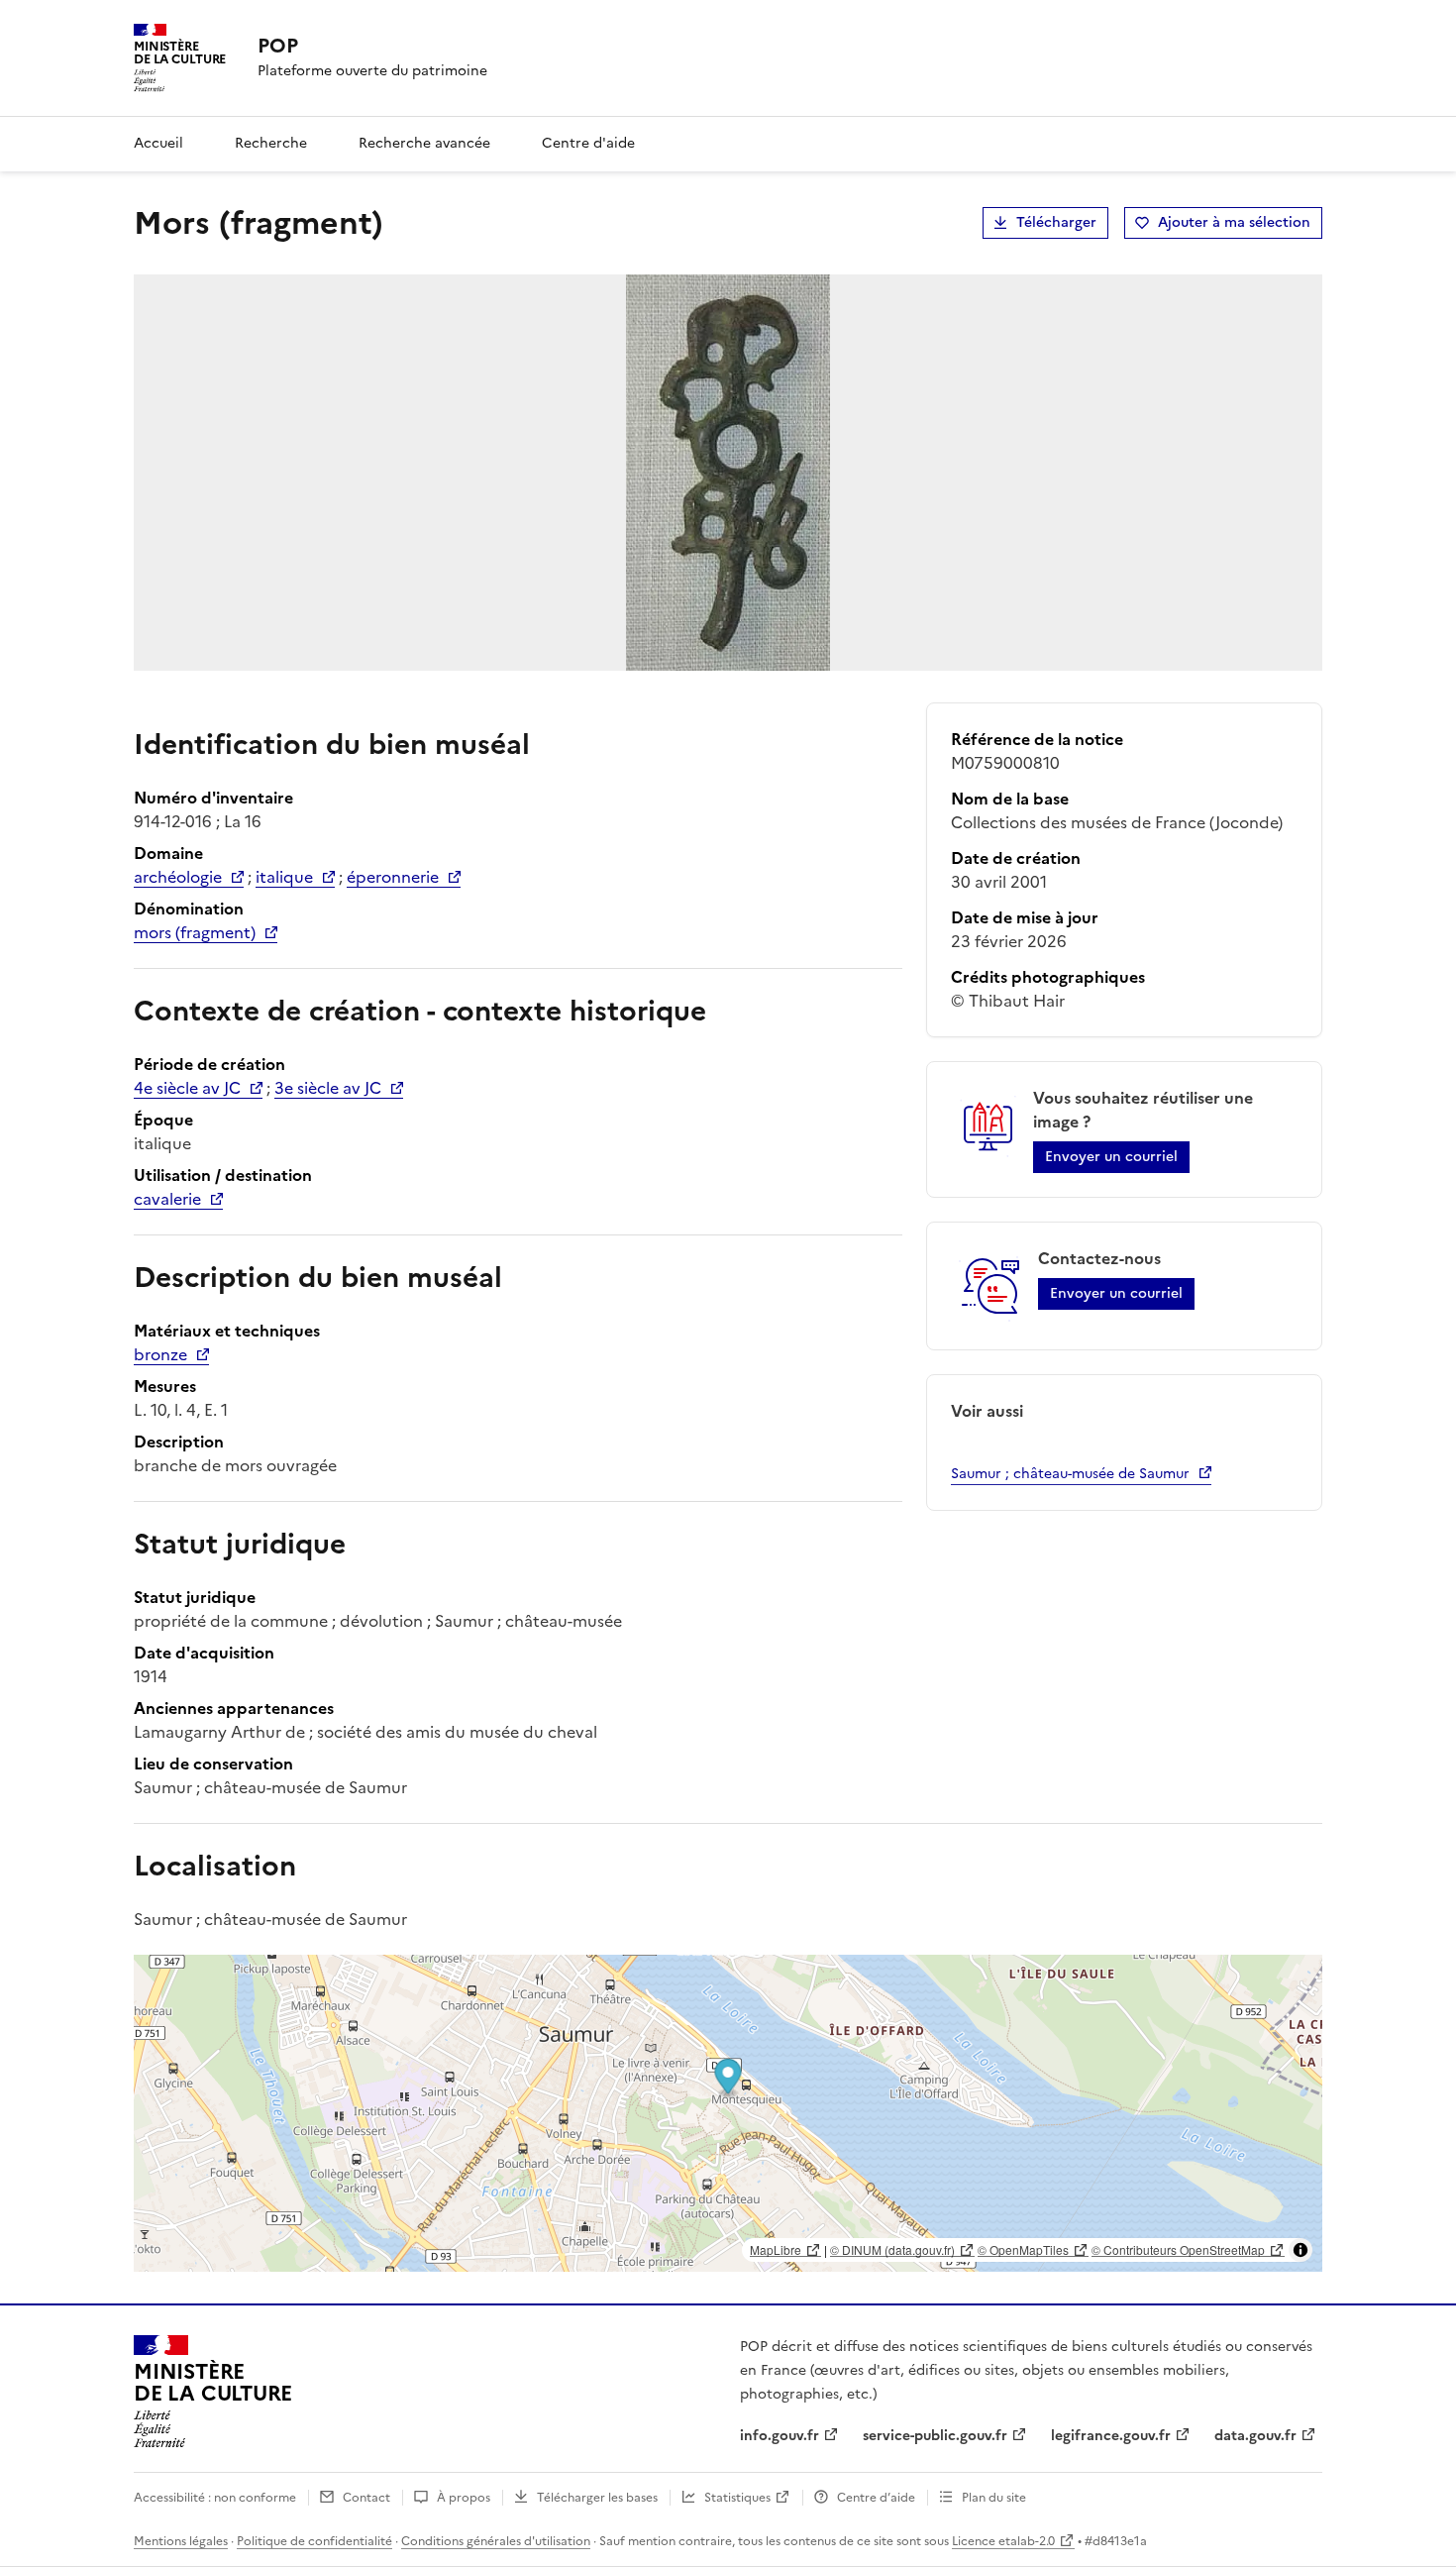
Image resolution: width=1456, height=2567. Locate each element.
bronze (160, 1354)
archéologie (178, 877)
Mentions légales (181, 2541)
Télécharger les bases (597, 2498)
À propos (464, 2498)
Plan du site (994, 2498)
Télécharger (1056, 222)
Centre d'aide (588, 143)
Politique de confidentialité (314, 2541)
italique (284, 877)
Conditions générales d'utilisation (496, 2541)
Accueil (158, 143)
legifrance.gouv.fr (1111, 2436)
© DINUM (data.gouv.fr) (892, 2249)
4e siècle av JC (187, 1088)
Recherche (271, 143)
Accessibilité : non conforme (215, 2498)
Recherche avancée (424, 143)
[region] (728, 2113)
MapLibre (776, 2249)
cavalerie (167, 1199)
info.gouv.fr (780, 2436)
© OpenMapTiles (1023, 2249)
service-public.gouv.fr (935, 2436)
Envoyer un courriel (1111, 1157)
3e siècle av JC (328, 1088)
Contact (366, 2498)
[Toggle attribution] (1300, 2250)
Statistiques (737, 2498)
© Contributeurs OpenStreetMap (1178, 2249)
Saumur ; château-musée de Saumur (1070, 1474)
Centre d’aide (876, 2498)
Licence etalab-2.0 (1003, 2541)
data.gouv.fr (1255, 2436)
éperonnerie (393, 877)
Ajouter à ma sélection (1234, 222)
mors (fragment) (195, 932)
